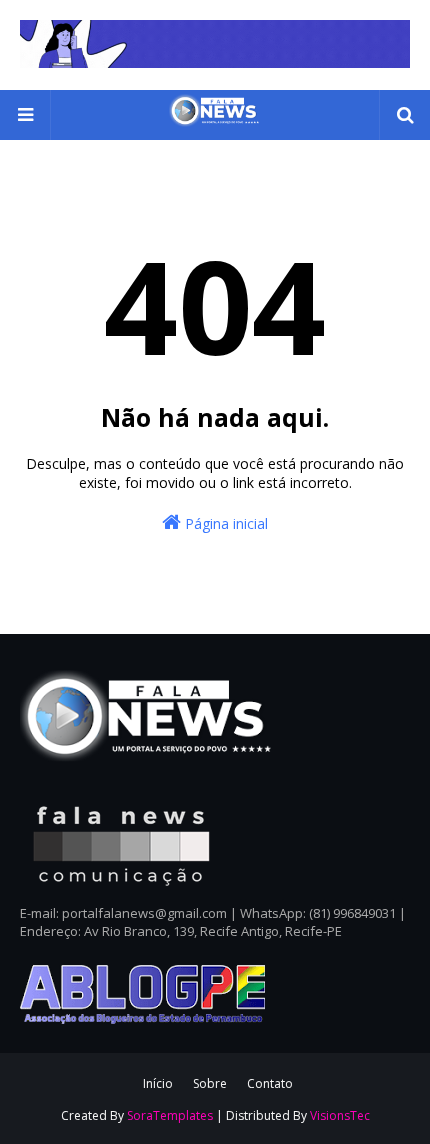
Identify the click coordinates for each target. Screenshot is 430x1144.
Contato (270, 1083)
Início (158, 1083)
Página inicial (224, 523)
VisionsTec (340, 1115)
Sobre (210, 1083)
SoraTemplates (170, 1115)
